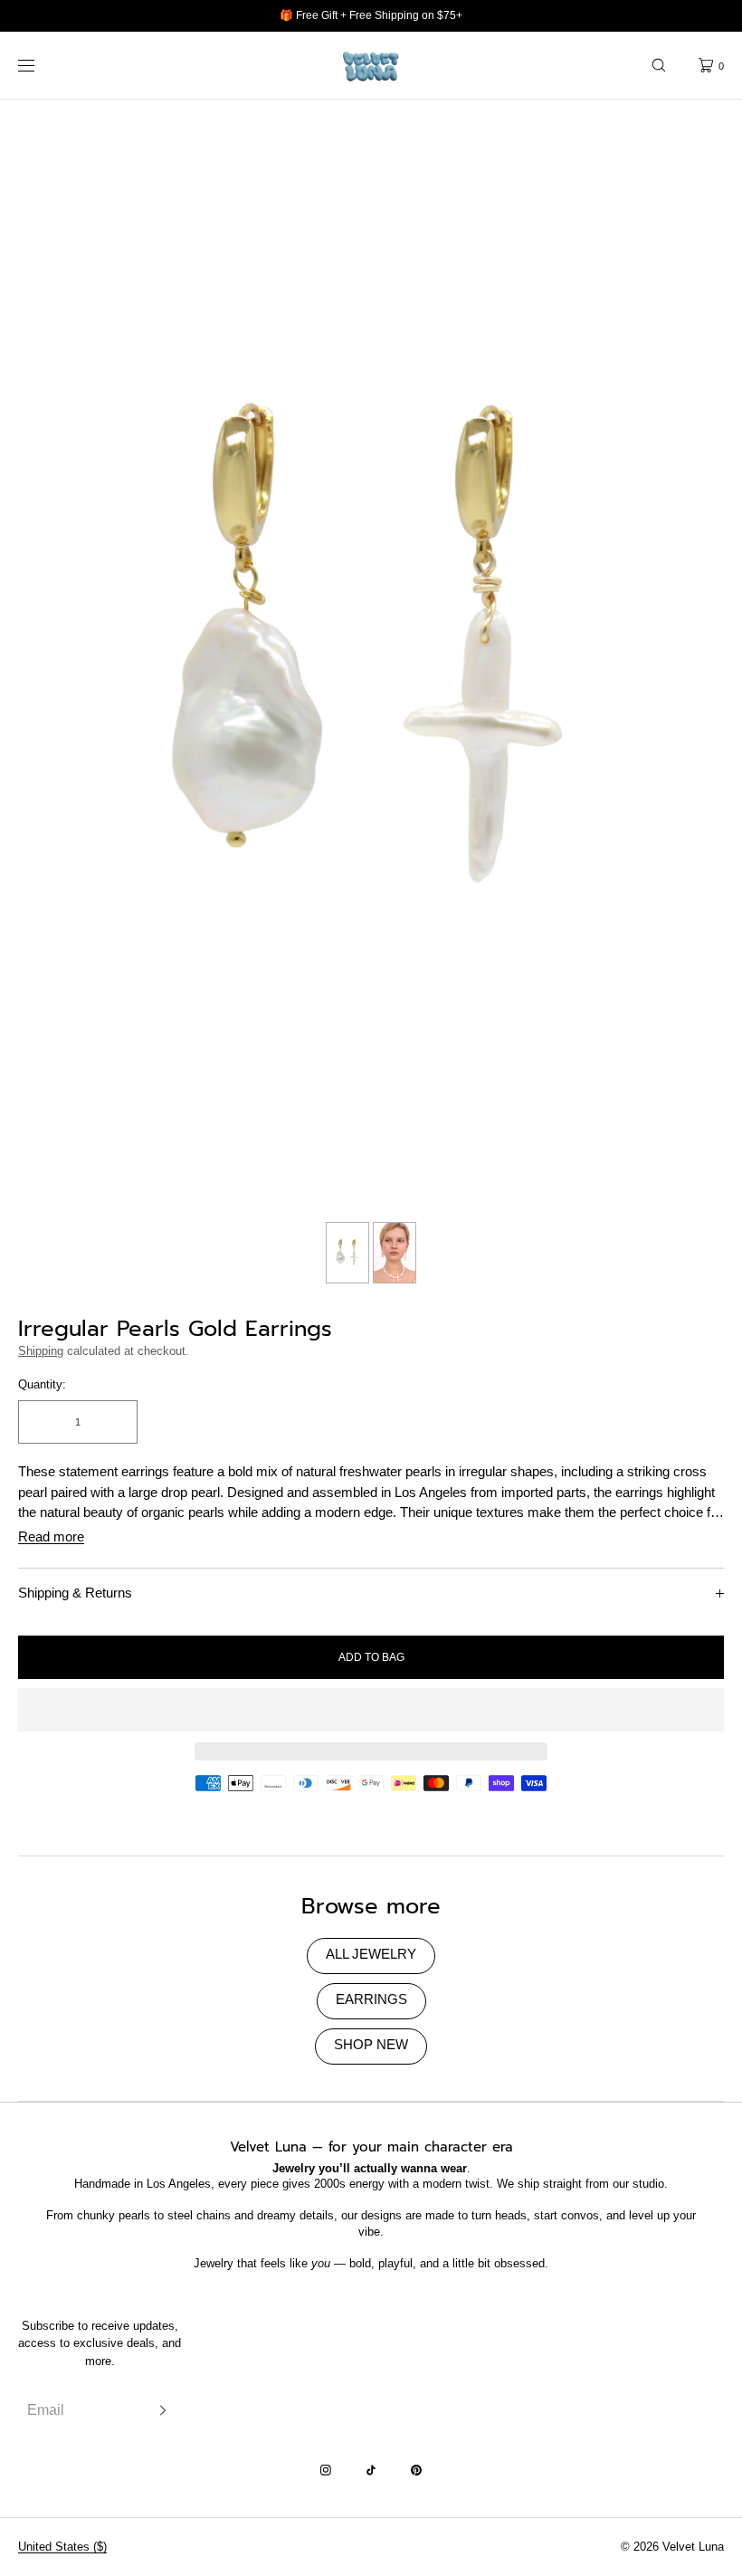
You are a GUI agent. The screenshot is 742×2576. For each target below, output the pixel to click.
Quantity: (42, 1384)
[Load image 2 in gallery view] (395, 1253)
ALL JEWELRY (371, 1954)
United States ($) (62, 2547)
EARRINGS (371, 1999)
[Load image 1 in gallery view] (347, 1253)
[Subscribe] (158, 2410)
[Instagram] (326, 2470)
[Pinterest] (416, 2470)
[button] (659, 65)
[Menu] (40, 65)
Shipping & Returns (75, 1593)
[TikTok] (371, 2470)
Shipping (41, 1351)
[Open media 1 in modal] (371, 656)
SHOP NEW (371, 2044)
